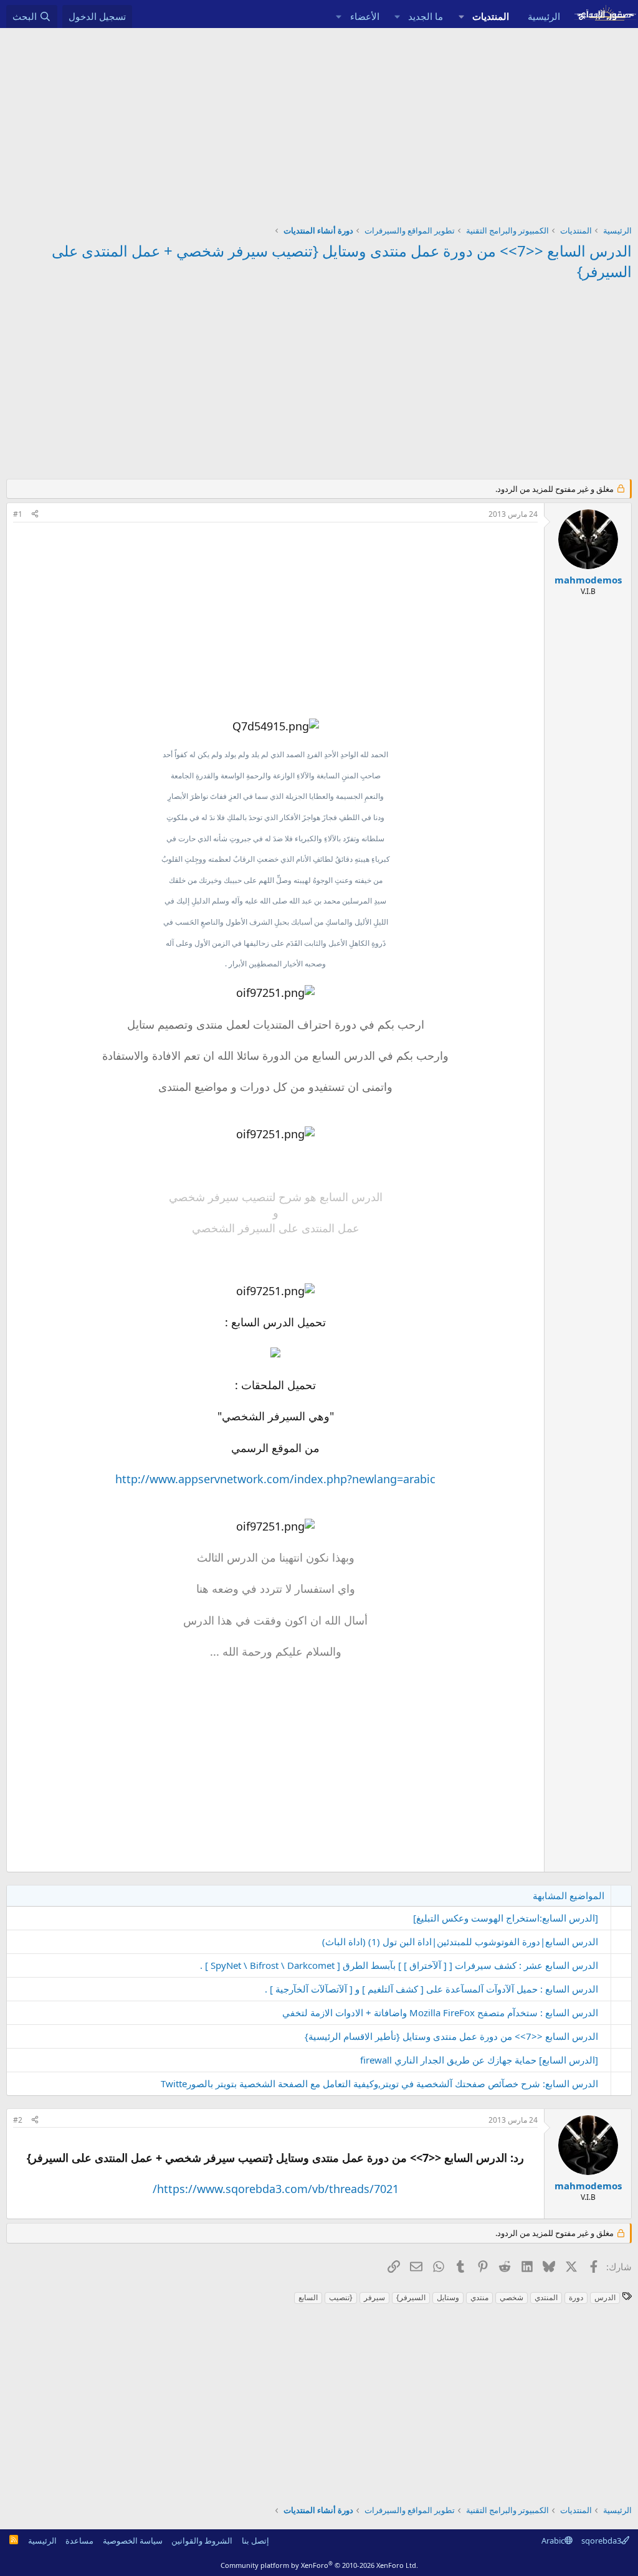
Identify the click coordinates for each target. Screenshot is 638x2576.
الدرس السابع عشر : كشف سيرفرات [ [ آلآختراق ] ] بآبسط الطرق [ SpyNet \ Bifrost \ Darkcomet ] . (399, 1965)
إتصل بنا (255, 2541)
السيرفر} (411, 2297)
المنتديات (491, 16)
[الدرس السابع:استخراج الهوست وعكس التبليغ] (506, 1918)
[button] (461, 17)
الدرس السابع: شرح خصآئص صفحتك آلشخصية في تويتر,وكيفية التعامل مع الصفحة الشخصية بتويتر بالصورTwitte (379, 2083)
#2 (18, 2120)
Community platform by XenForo (319, 2565)
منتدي (479, 2297)
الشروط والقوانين (202, 2541)
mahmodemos (588, 580)
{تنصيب (341, 2297)
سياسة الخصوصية (133, 2541)
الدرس (605, 2297)
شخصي (512, 2297)
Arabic (553, 2541)
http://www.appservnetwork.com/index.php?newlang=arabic (275, 1479)
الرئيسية (544, 16)
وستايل (448, 2297)
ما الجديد (426, 16)
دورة (576, 2297)
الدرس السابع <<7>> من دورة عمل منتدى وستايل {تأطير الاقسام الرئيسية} (451, 2036)
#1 (18, 514)
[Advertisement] (319, 121)
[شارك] (35, 515)
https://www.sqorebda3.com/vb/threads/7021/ (276, 2189)
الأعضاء (365, 16)
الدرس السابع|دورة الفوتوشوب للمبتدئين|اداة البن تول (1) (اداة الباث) (460, 1941)
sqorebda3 (601, 2541)
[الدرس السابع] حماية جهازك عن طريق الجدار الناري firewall (479, 2060)
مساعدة (79, 2541)
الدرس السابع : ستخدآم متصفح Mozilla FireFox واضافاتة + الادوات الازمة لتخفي (440, 2012)
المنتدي (546, 2297)
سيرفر (374, 2297)
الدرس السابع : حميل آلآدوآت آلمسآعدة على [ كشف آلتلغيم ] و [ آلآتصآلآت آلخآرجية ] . (431, 1989)
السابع (308, 2297)
